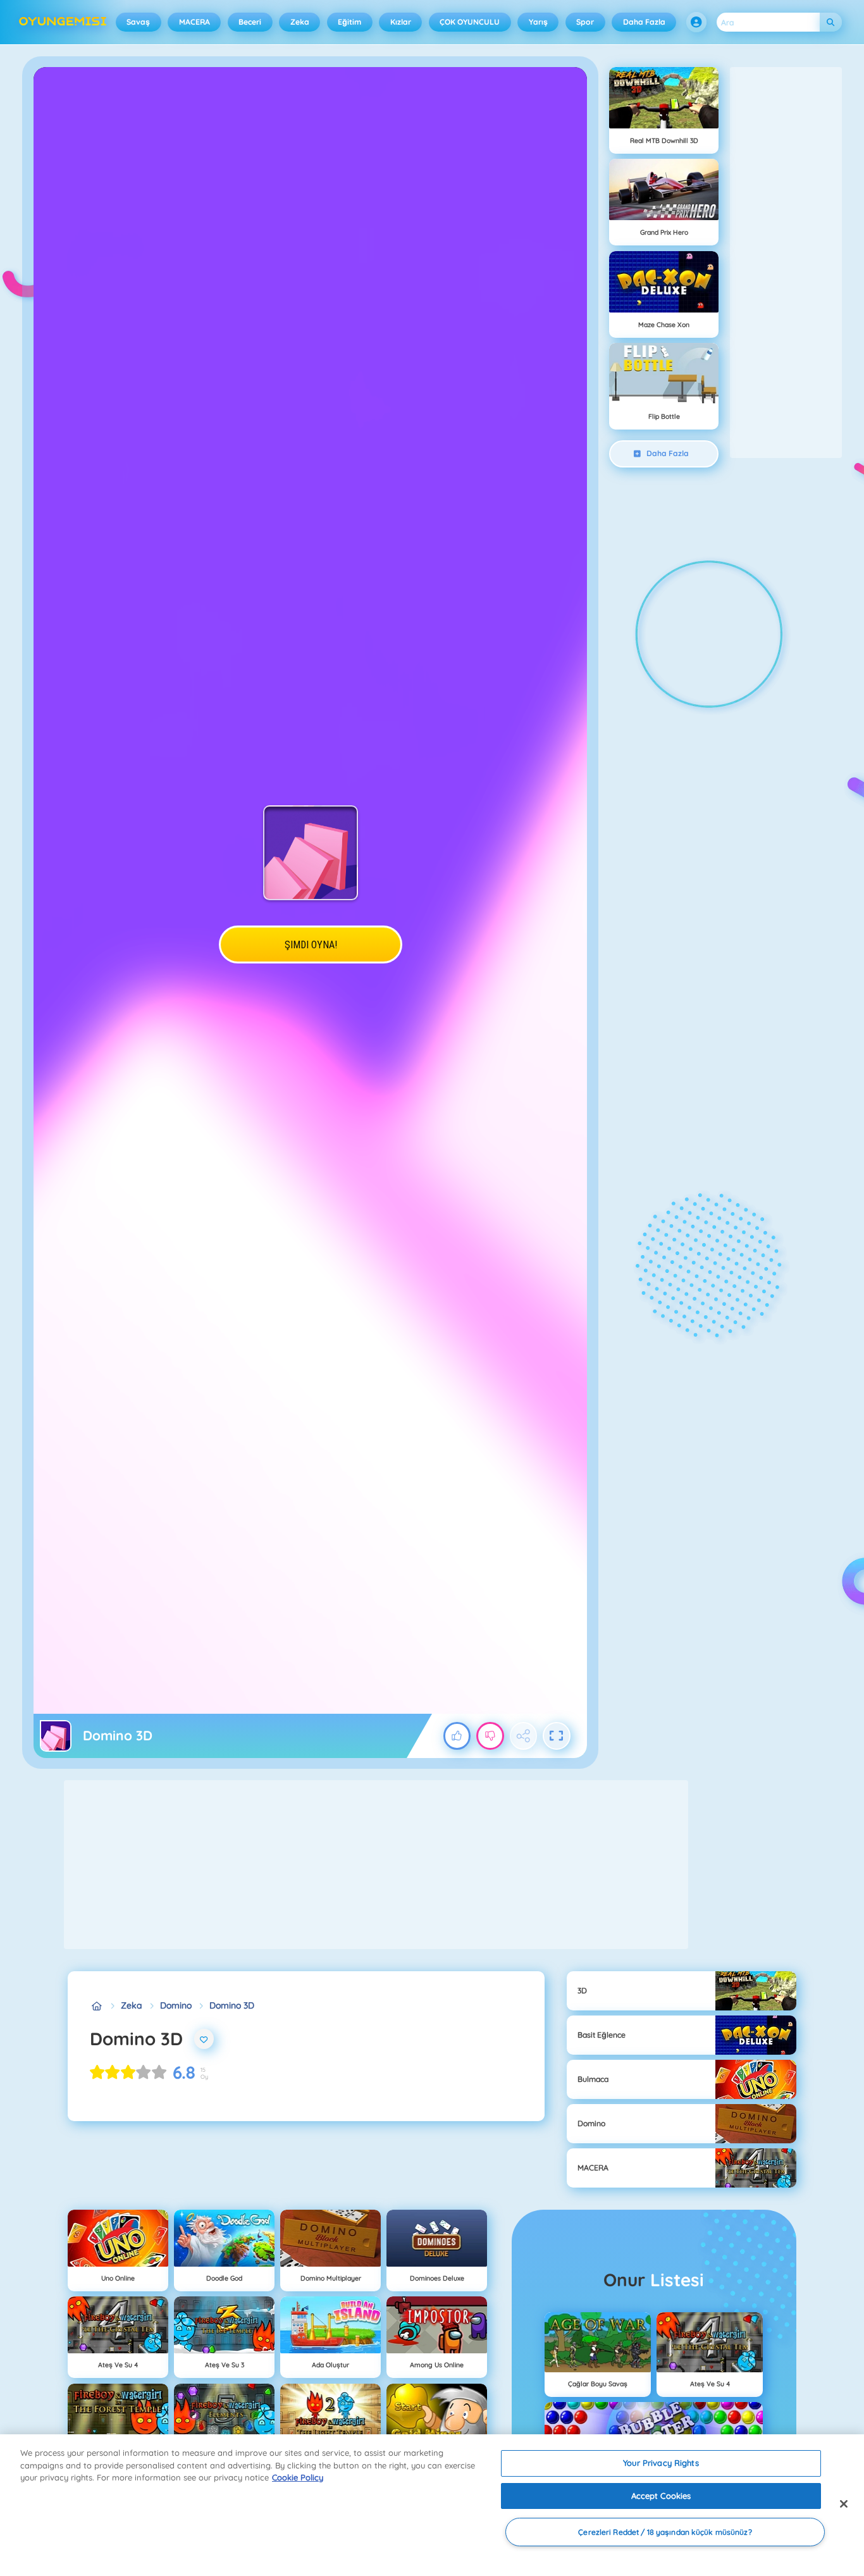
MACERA (194, 22)
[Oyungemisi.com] (96, 2006)
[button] (696, 22)
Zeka (300, 22)
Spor (585, 22)
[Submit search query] (831, 22)
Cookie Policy (298, 2477)
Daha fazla (644, 22)
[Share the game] (524, 1736)
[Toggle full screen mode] (557, 1736)
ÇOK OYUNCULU (470, 22)
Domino (176, 2005)
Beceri (250, 22)
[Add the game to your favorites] (204, 2039)
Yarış (538, 22)
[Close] (844, 2504)
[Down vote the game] (490, 1736)
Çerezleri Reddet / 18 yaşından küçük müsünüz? (665, 2532)
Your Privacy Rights (661, 2463)
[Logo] (63, 22)
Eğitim (349, 22)
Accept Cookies (661, 2496)
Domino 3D (232, 2005)
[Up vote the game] (457, 1736)
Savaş (138, 22)
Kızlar (401, 22)
